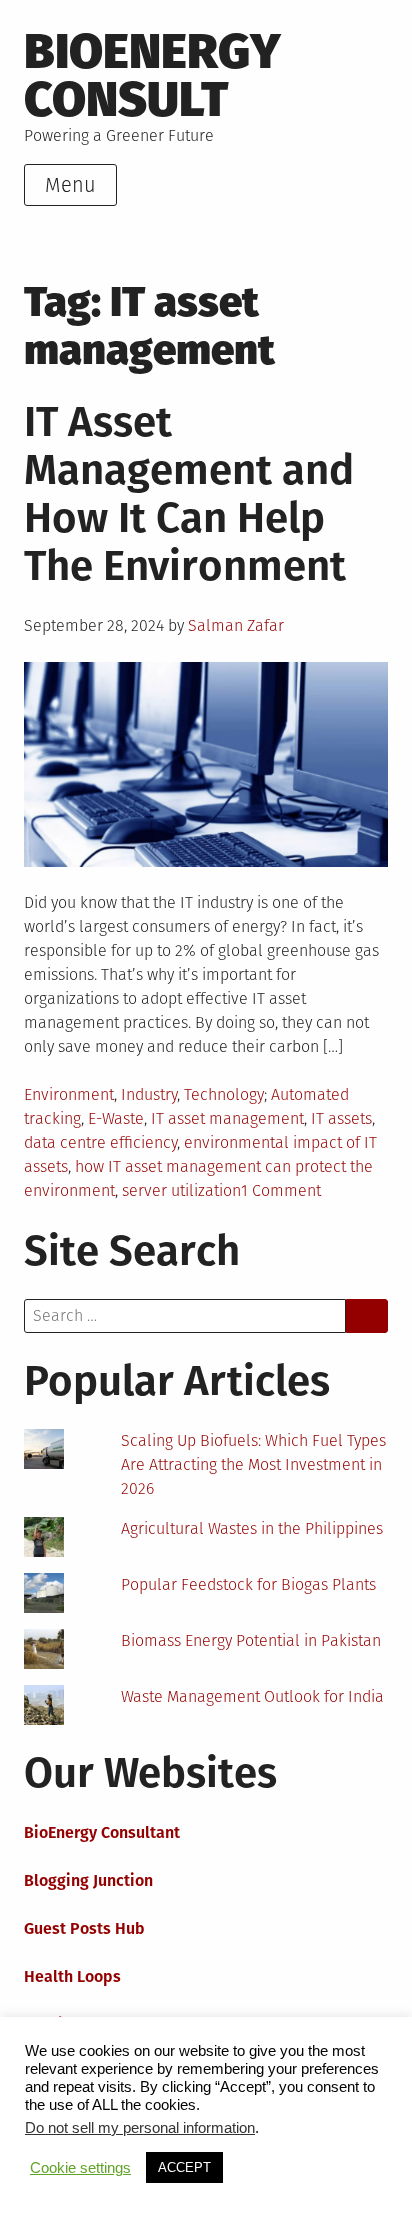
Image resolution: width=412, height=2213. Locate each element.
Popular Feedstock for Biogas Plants (248, 1584)
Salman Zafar (236, 625)
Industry (149, 1094)
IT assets (341, 1118)
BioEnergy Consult (152, 75)
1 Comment (281, 1190)
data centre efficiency (100, 1142)
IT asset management (227, 1118)
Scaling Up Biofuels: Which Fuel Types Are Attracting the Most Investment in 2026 (253, 1464)
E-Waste (116, 1118)
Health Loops (72, 1976)
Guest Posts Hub (84, 1928)
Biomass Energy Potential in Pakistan (251, 1640)
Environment (69, 1094)
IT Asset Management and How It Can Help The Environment (189, 494)
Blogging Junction (88, 1880)
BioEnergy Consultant (102, 1832)
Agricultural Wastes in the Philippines (252, 1528)
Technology (224, 1094)
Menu (70, 185)
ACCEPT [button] (184, 2167)
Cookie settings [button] (80, 2168)
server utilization (181, 1190)
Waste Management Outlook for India (252, 1696)
